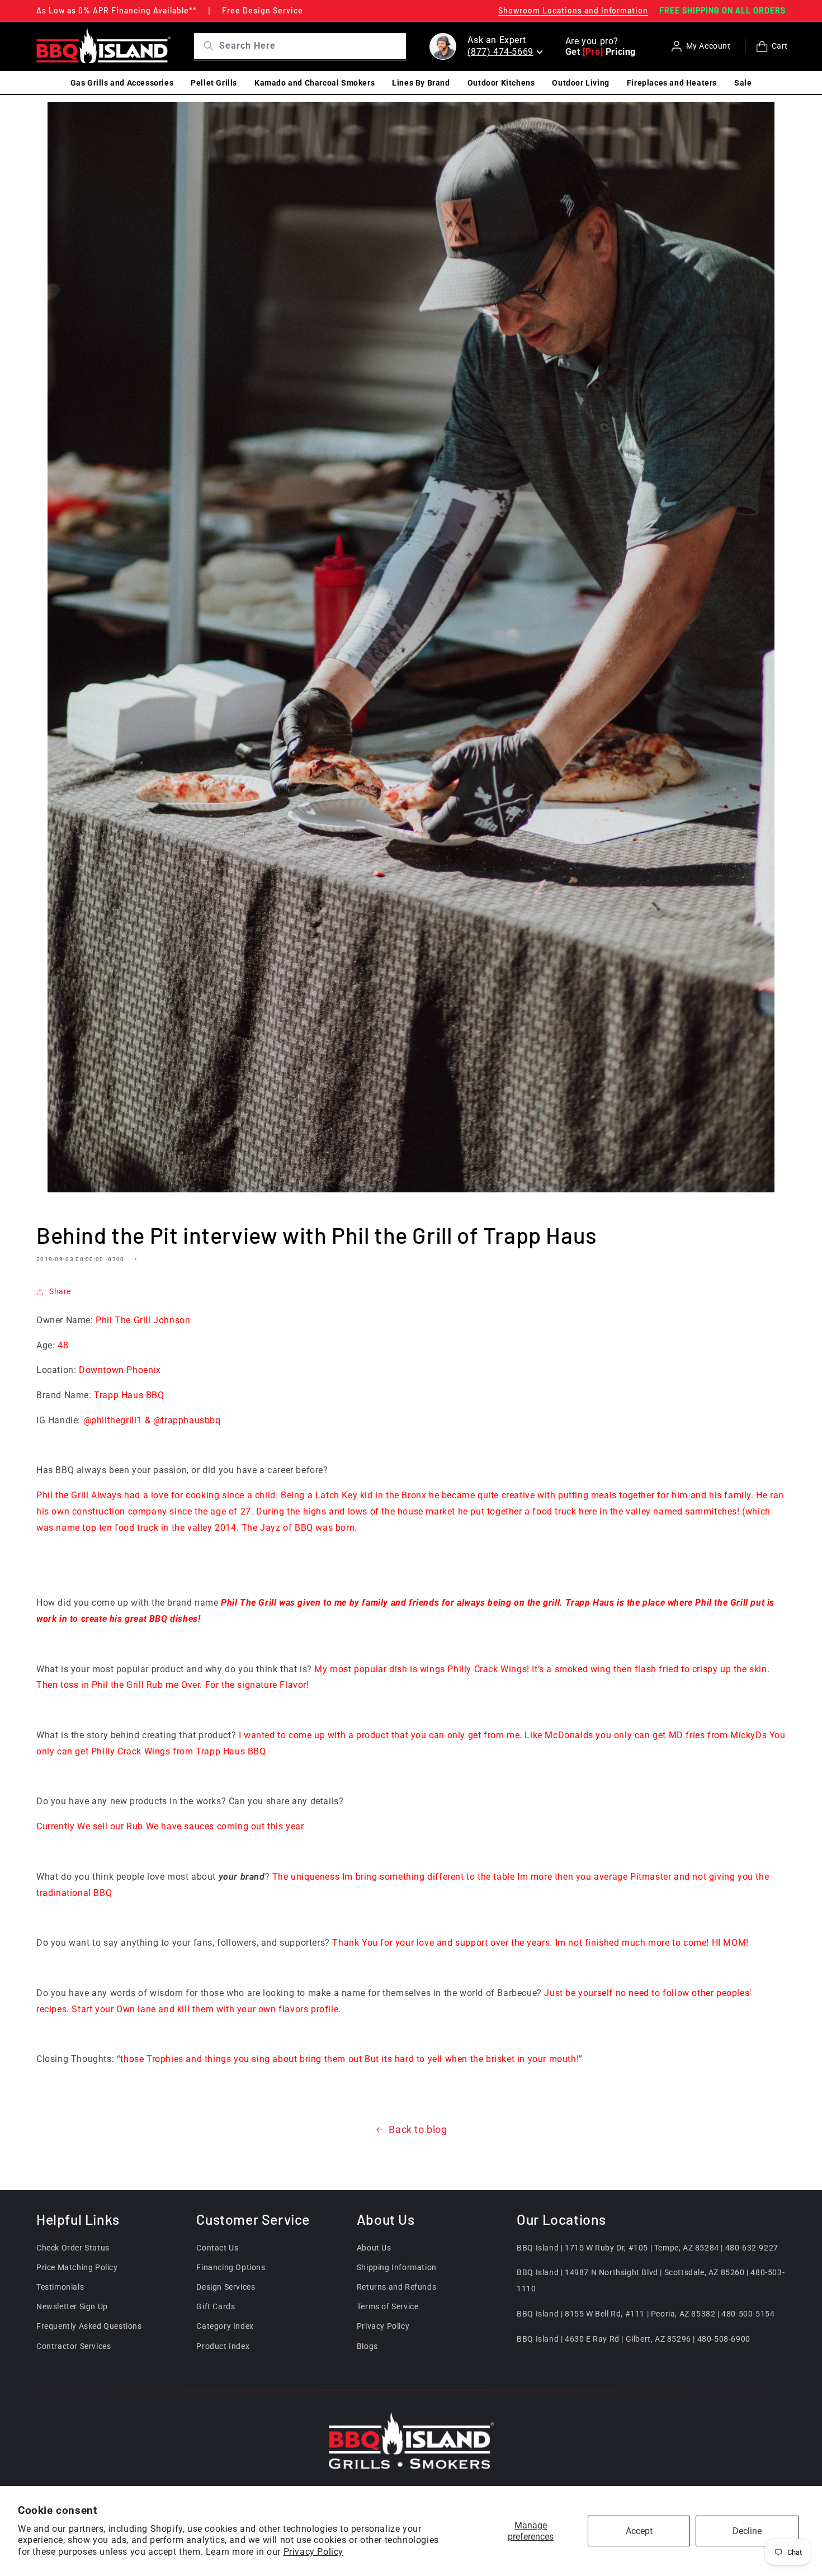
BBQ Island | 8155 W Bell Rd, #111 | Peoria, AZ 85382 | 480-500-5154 (646, 2314)
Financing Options (231, 2267)
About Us (374, 2248)
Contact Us (217, 2248)
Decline (747, 2531)
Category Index (225, 2326)
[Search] (204, 46)
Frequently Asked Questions (89, 2326)
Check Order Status (73, 2248)
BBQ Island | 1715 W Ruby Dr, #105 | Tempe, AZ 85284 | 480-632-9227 (648, 2248)
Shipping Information (397, 2267)
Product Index (223, 2346)
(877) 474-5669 (500, 52)
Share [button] (60, 1291)
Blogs (367, 2346)
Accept (639, 2531)
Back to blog (418, 2129)
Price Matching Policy (77, 2267)
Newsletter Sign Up (72, 2306)
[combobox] (311, 46)
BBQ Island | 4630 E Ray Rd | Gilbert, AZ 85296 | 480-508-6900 (634, 2339)
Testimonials (60, 2287)
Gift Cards (216, 2306)
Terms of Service (388, 2306)
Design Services (226, 2287)
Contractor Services (74, 2346)
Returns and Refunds (396, 2287)
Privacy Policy (313, 2552)
